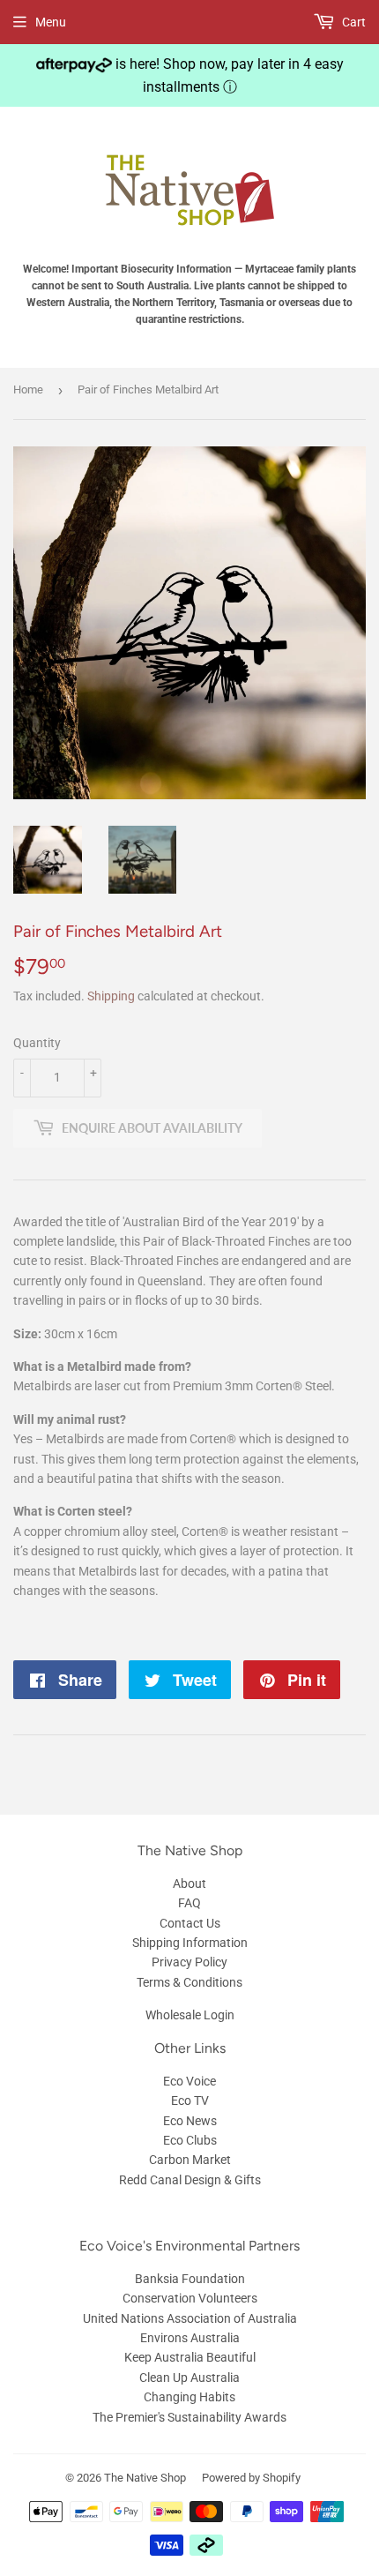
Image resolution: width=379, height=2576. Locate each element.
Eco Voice (189, 2081)
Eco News (190, 2121)
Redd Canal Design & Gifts (190, 2180)
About (189, 1883)
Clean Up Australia (189, 2378)
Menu (51, 22)
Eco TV (190, 2100)
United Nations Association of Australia (190, 2318)
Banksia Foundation (190, 2279)
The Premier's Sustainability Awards (189, 2417)
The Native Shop (145, 2478)
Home (28, 389)
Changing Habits (189, 2397)
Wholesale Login (190, 2015)
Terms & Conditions (189, 1982)
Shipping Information (190, 1943)
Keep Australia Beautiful (190, 2357)
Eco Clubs (190, 2140)
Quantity (37, 1043)
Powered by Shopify (251, 2478)
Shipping (111, 996)
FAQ (189, 1903)
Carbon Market (190, 2160)
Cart (353, 22)
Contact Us (190, 1923)
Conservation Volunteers (190, 2298)
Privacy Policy (189, 1962)
